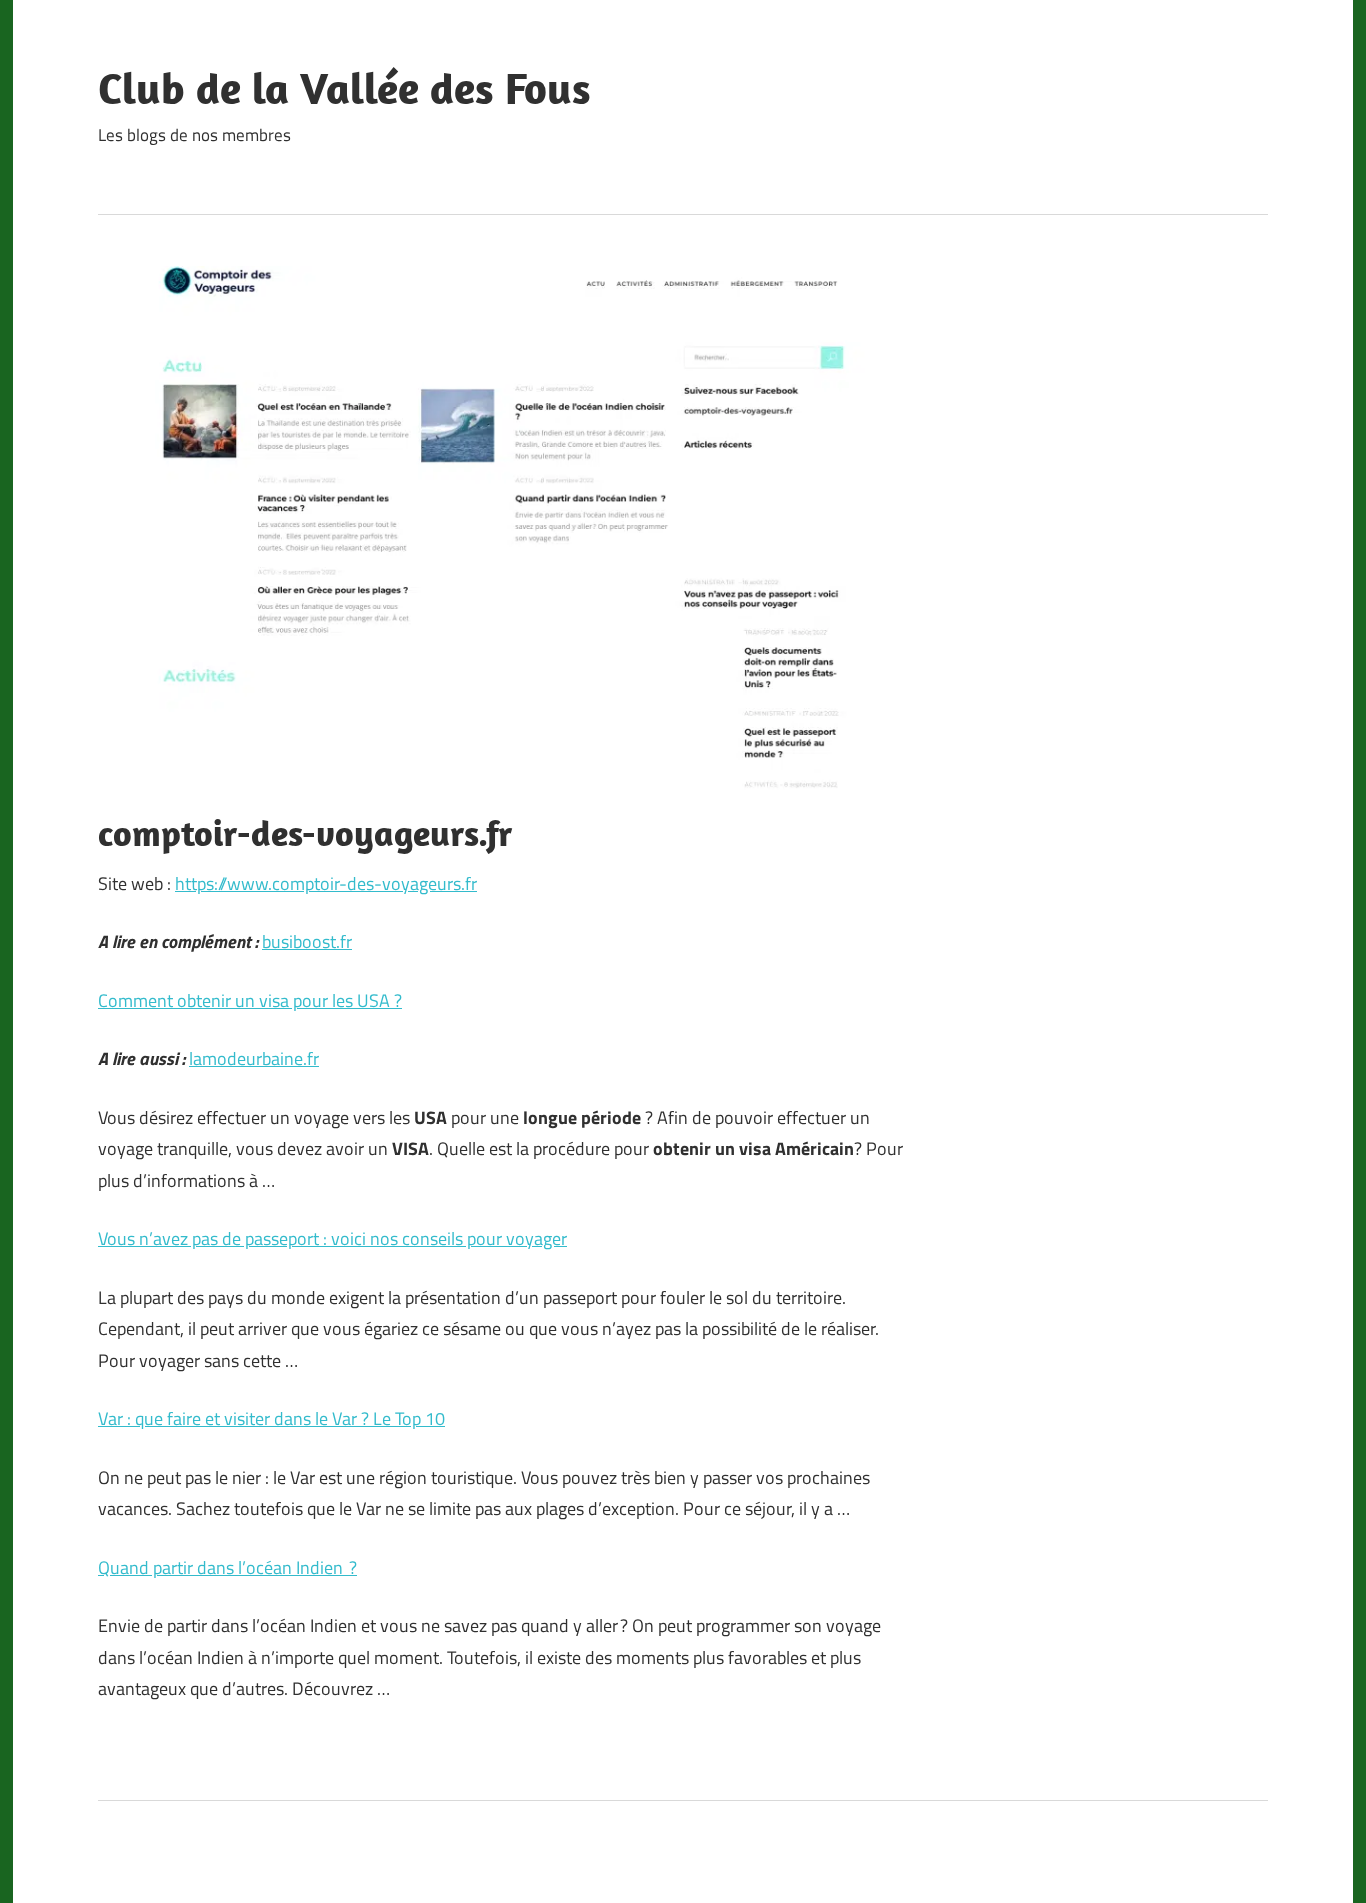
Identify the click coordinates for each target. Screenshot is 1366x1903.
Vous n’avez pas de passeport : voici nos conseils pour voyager (332, 1238)
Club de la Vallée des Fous (344, 88)
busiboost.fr (307, 941)
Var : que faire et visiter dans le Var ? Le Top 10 (271, 1418)
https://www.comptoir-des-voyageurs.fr (326, 883)
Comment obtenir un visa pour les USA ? (250, 1000)
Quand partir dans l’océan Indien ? (227, 1567)
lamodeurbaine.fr (254, 1058)
